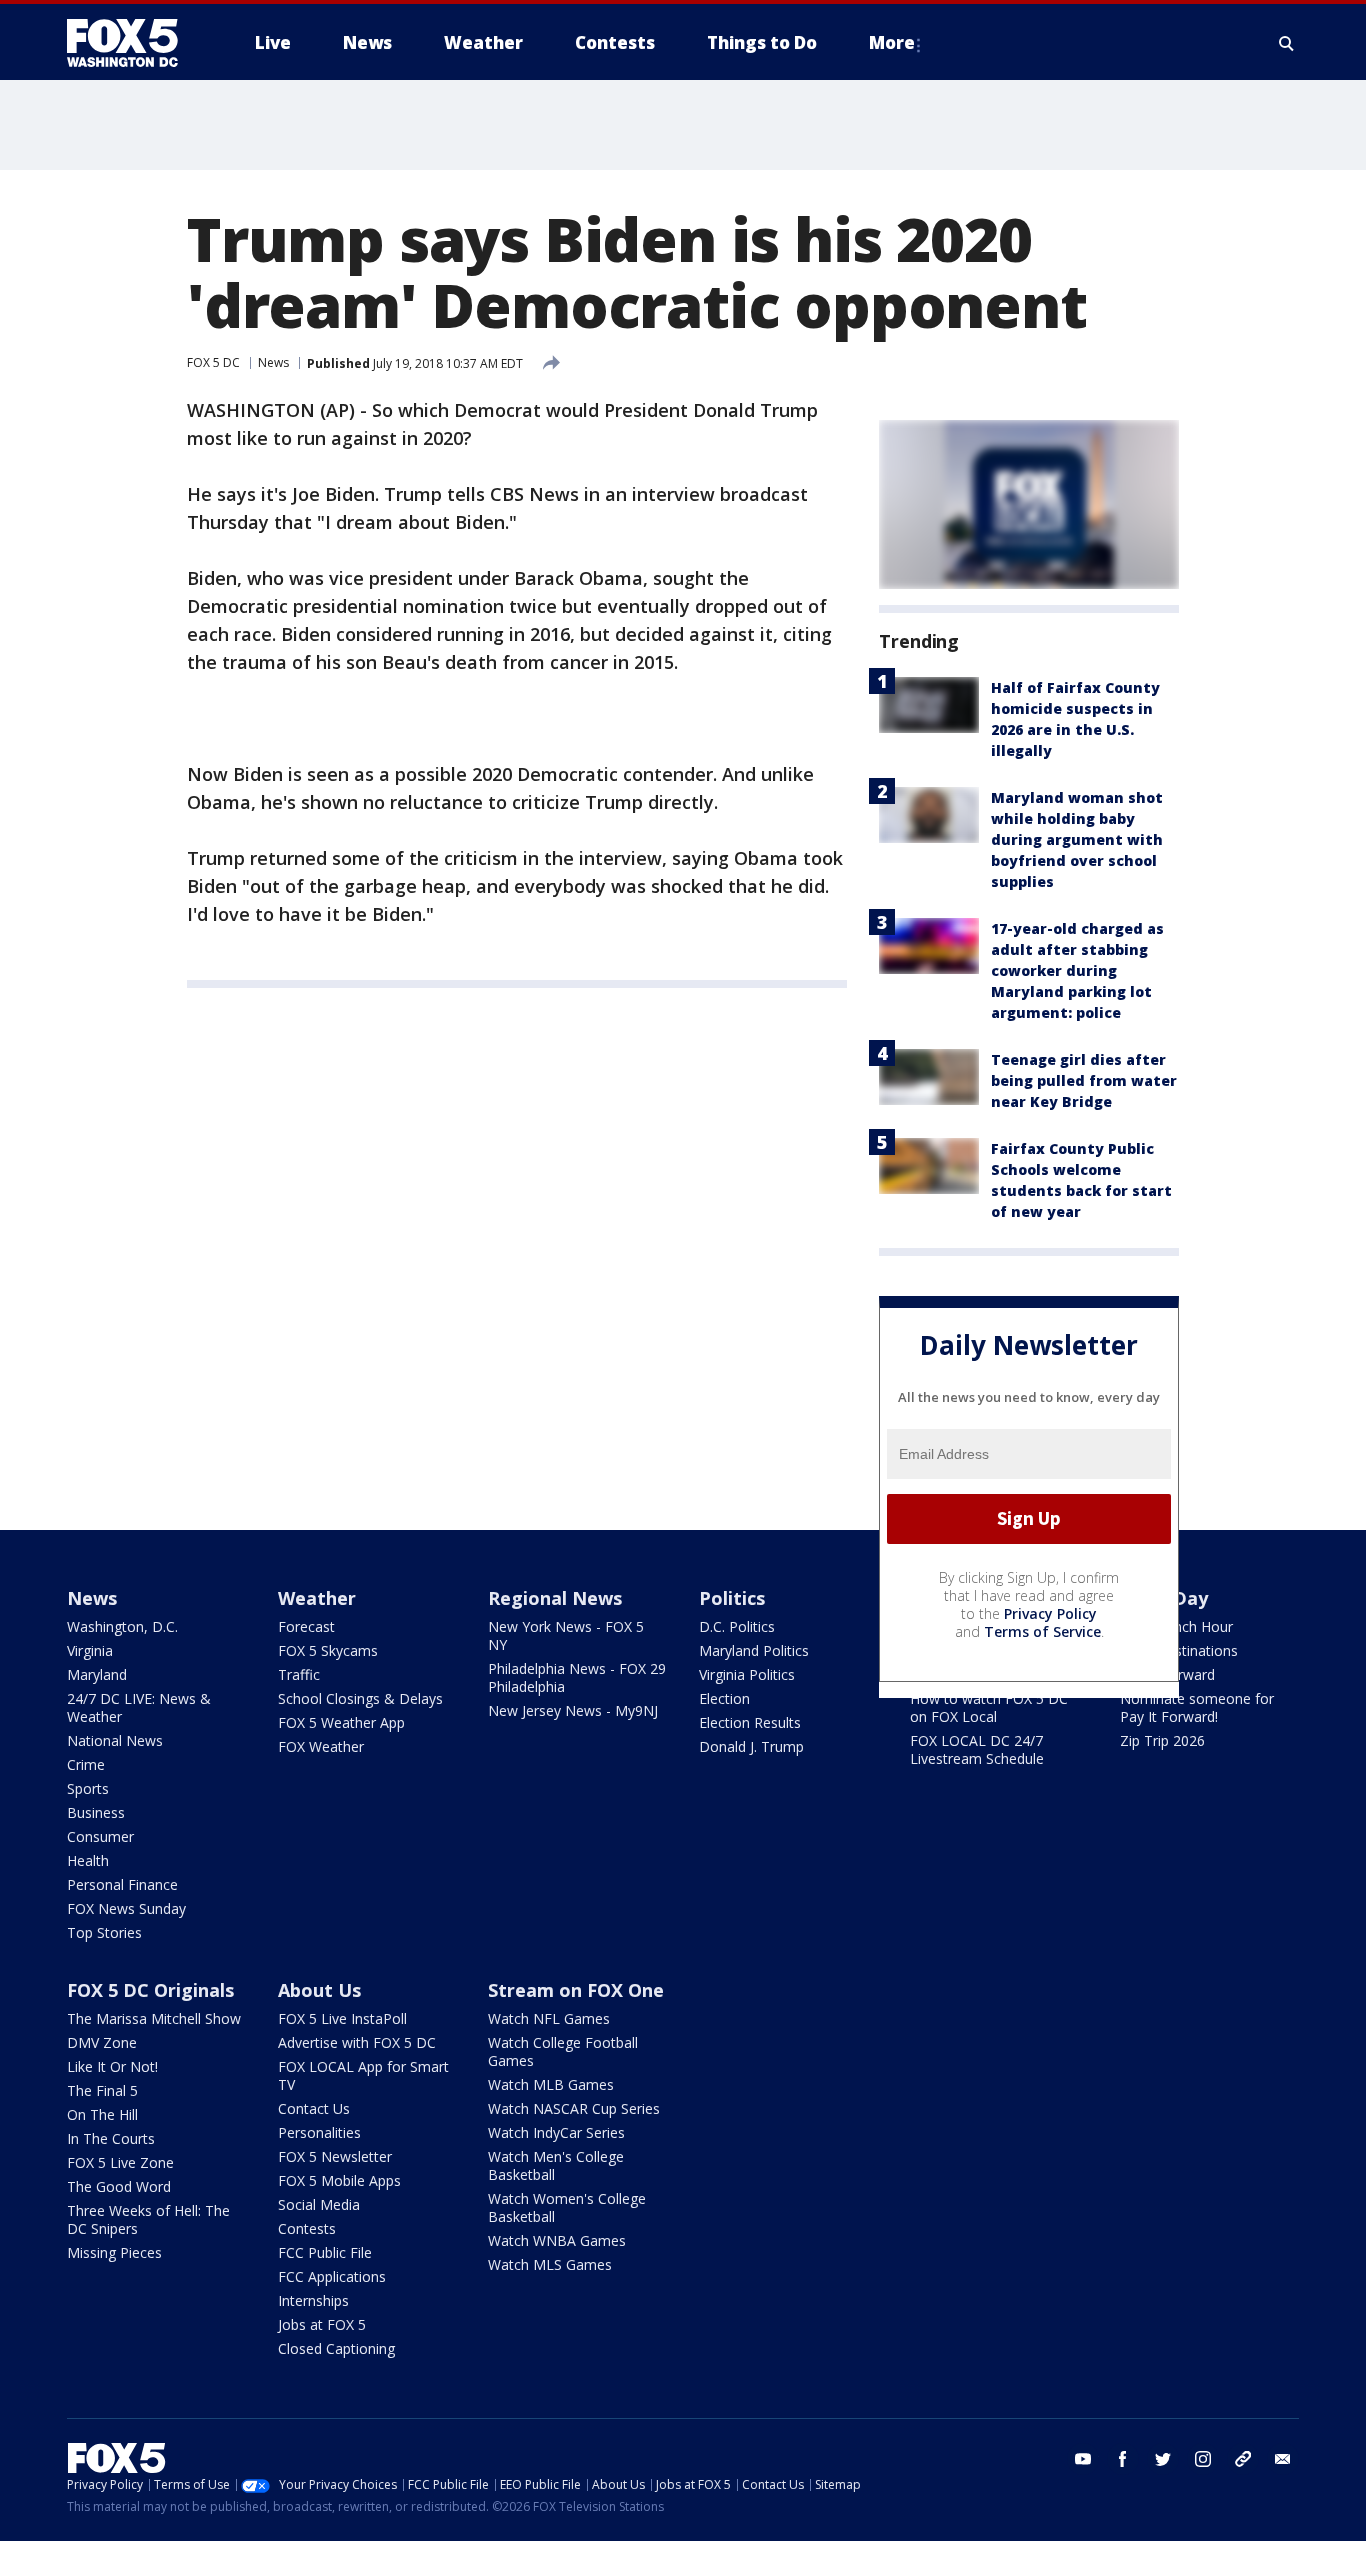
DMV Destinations (1179, 1650)
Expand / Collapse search (1287, 43)
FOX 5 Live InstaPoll (342, 2018)
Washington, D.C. (122, 1626)
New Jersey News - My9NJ (573, 1710)
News (273, 362)
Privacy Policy (1050, 1613)
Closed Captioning (336, 2348)
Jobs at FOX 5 (322, 2324)
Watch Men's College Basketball (556, 2165)
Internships (313, 2300)
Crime (86, 1764)
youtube (1083, 2459)
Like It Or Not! (112, 2066)
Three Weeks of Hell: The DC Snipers (148, 2219)
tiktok (1243, 2459)
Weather (317, 1598)
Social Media (319, 2204)
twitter (1163, 2459)
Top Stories (104, 1932)
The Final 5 (102, 2090)
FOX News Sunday (126, 1908)
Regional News (555, 1598)
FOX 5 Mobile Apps (339, 2180)
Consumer (100, 1836)
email (1283, 2459)
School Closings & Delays (360, 1698)
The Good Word (119, 2186)
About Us (319, 1990)
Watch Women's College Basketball (567, 2207)
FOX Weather (321, 1746)
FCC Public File (325, 2252)
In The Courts (111, 2138)
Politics (732, 1598)
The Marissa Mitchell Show (154, 2018)
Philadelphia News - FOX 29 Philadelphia (577, 1677)
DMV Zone (102, 2042)
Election (724, 1698)
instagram (1203, 2459)
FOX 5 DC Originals (150, 1990)
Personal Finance (122, 1884)
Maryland (97, 1674)
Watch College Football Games (563, 2051)
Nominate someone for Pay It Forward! (1197, 1707)
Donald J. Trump (751, 1746)
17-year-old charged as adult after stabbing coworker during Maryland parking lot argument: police (1077, 970)
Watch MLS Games (550, 2264)
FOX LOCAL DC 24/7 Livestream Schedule (977, 1749)
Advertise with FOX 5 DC (357, 2042)
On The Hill (102, 2114)
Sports (88, 1788)
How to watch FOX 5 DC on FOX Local (989, 1707)
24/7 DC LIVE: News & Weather (139, 1707)
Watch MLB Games (551, 2084)
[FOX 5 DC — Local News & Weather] (133, 43)
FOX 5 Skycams (328, 1650)
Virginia (90, 1650)
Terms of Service (1042, 1631)
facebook (1123, 2459)
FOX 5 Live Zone (120, 2162)
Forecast (306, 1626)
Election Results (750, 1722)
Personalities (319, 2132)
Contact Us (314, 2108)
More (892, 42)
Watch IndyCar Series (556, 2132)
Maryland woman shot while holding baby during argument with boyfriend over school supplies (1077, 839)
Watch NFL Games (549, 2018)
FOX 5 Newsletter (335, 2156)
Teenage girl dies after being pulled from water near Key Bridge (1084, 1080)
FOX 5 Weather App (341, 1722)
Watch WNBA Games (557, 2240)
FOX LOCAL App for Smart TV (363, 2075)
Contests (307, 2228)
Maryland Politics (754, 1650)
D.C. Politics (737, 1626)
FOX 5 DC (213, 362)
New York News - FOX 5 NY (566, 1635)
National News (115, 1740)
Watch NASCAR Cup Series (574, 2108)
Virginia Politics (747, 1674)
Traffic (299, 1674)
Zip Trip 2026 (1162, 1740)
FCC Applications (332, 2276)
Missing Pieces (114, 2252)
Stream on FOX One (576, 1990)
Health (88, 1860)
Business (96, 1812)
